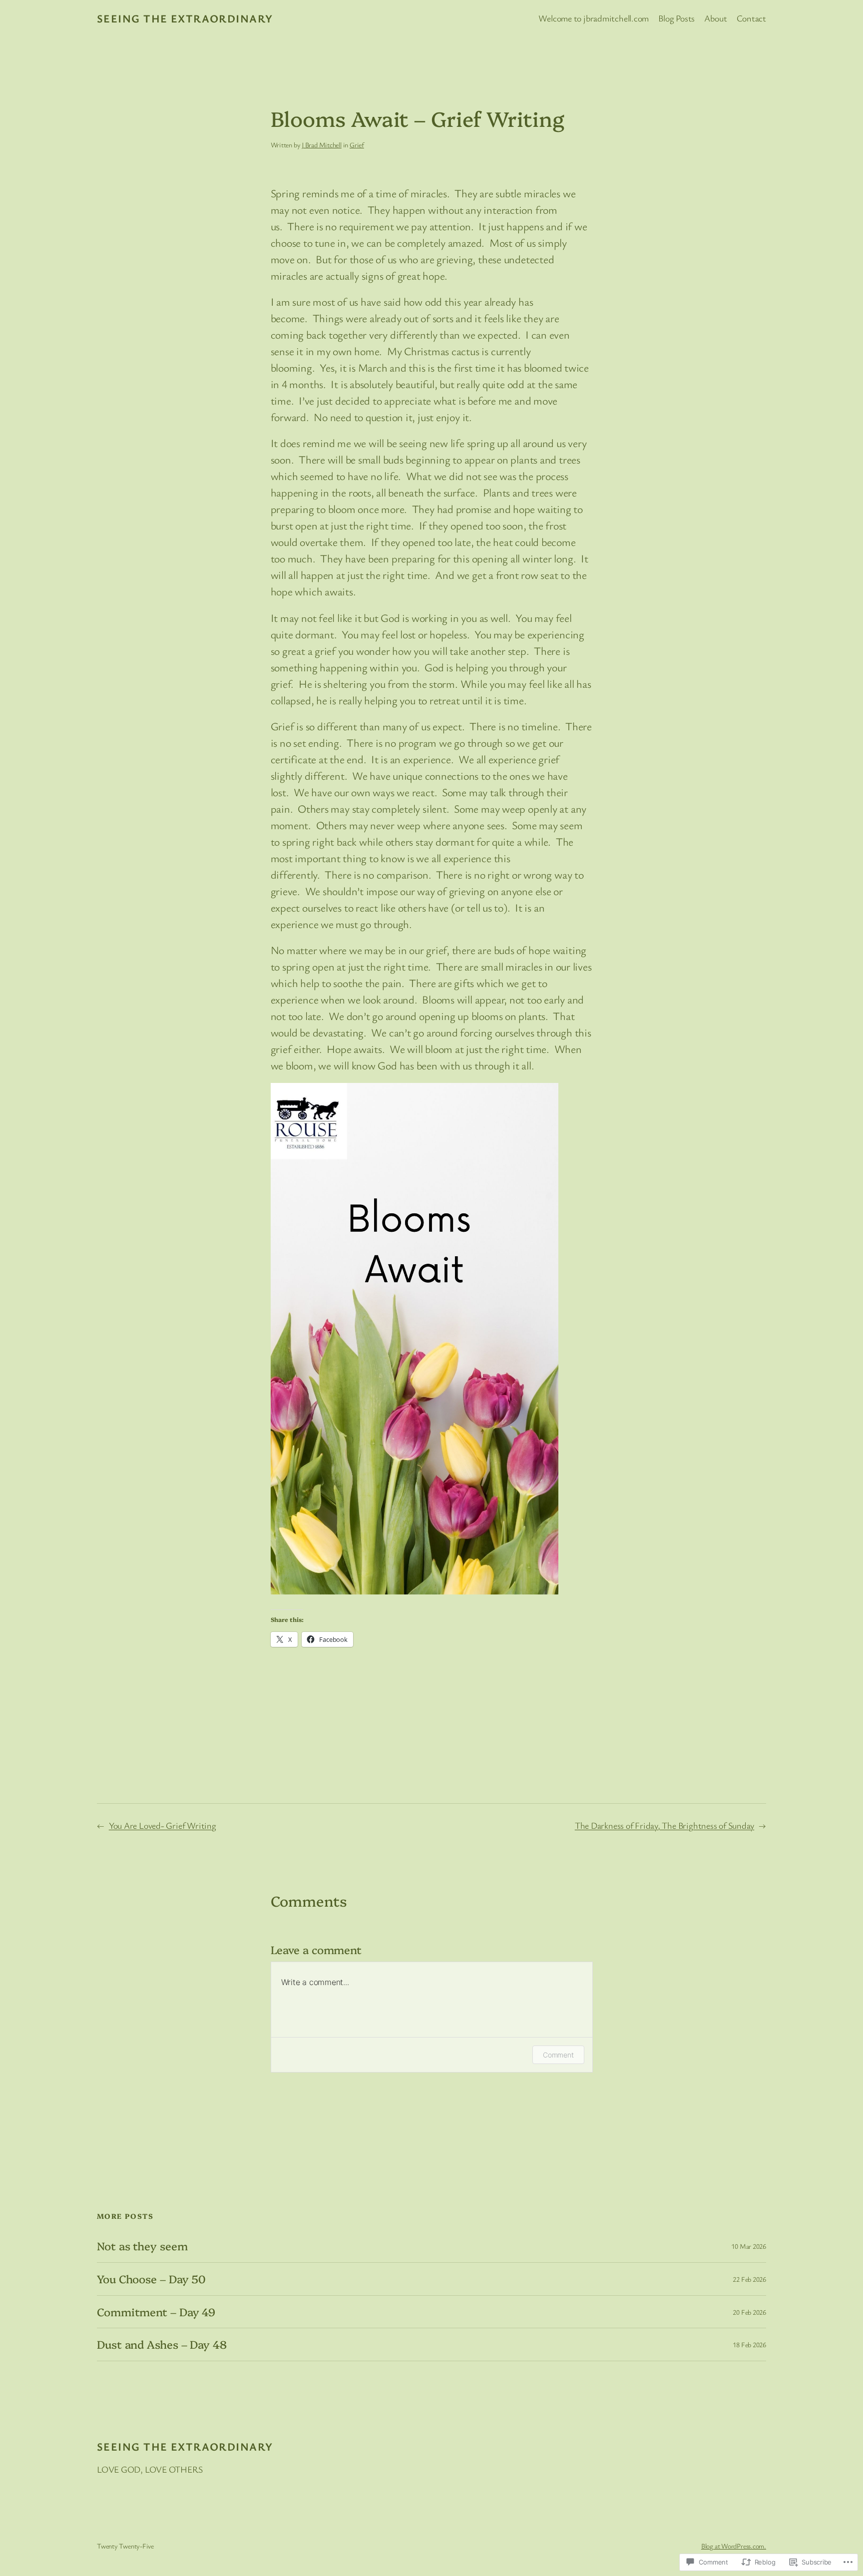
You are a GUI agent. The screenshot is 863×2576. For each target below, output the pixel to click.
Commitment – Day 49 (156, 2312)
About (715, 18)
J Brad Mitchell (322, 145)
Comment (558, 2055)
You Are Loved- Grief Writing (163, 1825)
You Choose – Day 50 (151, 2279)
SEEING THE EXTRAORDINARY (185, 18)
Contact (751, 18)
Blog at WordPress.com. (734, 2546)
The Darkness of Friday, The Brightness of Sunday (664, 1825)
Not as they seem (142, 2246)
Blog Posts (676, 18)
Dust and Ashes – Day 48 (162, 2344)
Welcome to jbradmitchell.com (594, 18)
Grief (357, 145)
